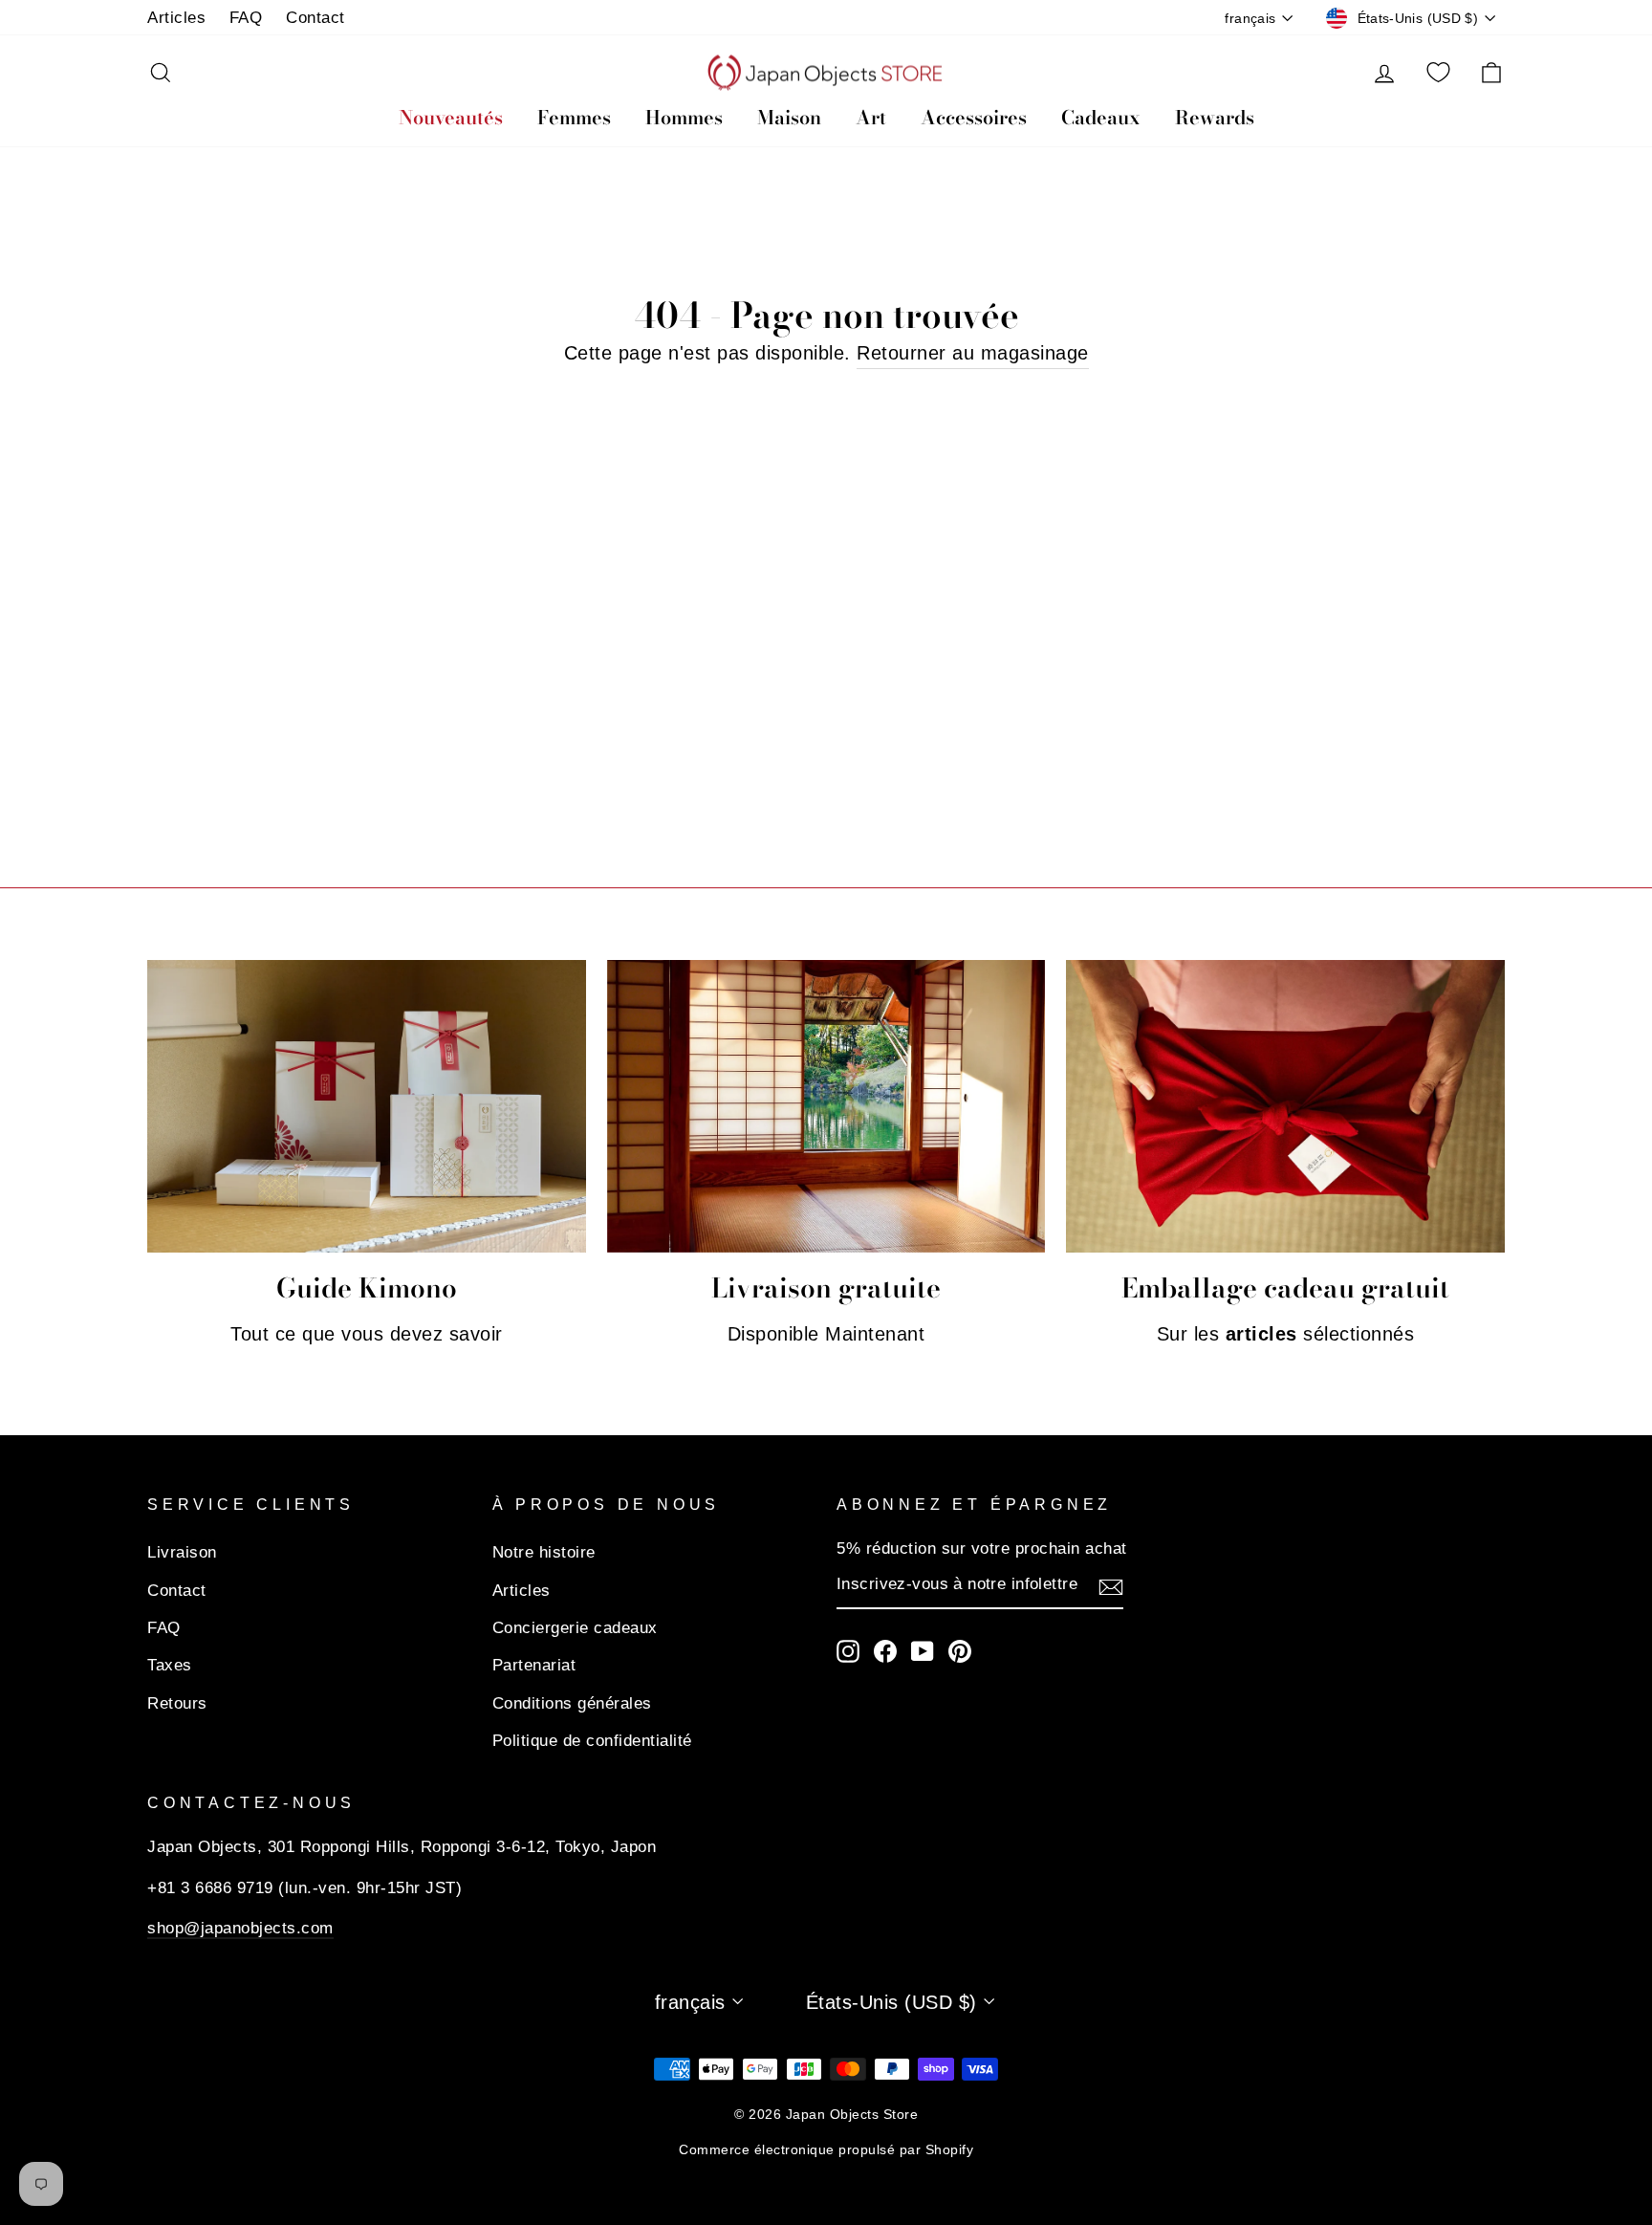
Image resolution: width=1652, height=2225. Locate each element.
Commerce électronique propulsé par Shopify (826, 2149)
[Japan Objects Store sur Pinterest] (960, 1651)
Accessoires (974, 117)
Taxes (170, 1665)
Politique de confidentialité (592, 1741)
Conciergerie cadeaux (575, 1628)
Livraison (182, 1552)
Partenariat (534, 1665)
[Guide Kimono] (367, 1106)
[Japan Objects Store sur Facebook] (885, 1651)
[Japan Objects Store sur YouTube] (923, 1651)
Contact (315, 18)
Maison (789, 117)
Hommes (684, 117)
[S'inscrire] (1111, 1585)
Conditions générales (572, 1703)
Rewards (1215, 117)
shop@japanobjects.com (240, 1928)
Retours (177, 1703)
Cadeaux (1101, 117)
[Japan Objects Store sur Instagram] (848, 1651)
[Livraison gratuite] (826, 1106)
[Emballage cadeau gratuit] (1285, 1106)
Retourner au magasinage (973, 353)
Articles (176, 18)
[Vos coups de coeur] (1438, 73)
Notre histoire (544, 1552)
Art (871, 117)
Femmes (574, 117)
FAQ (246, 18)
